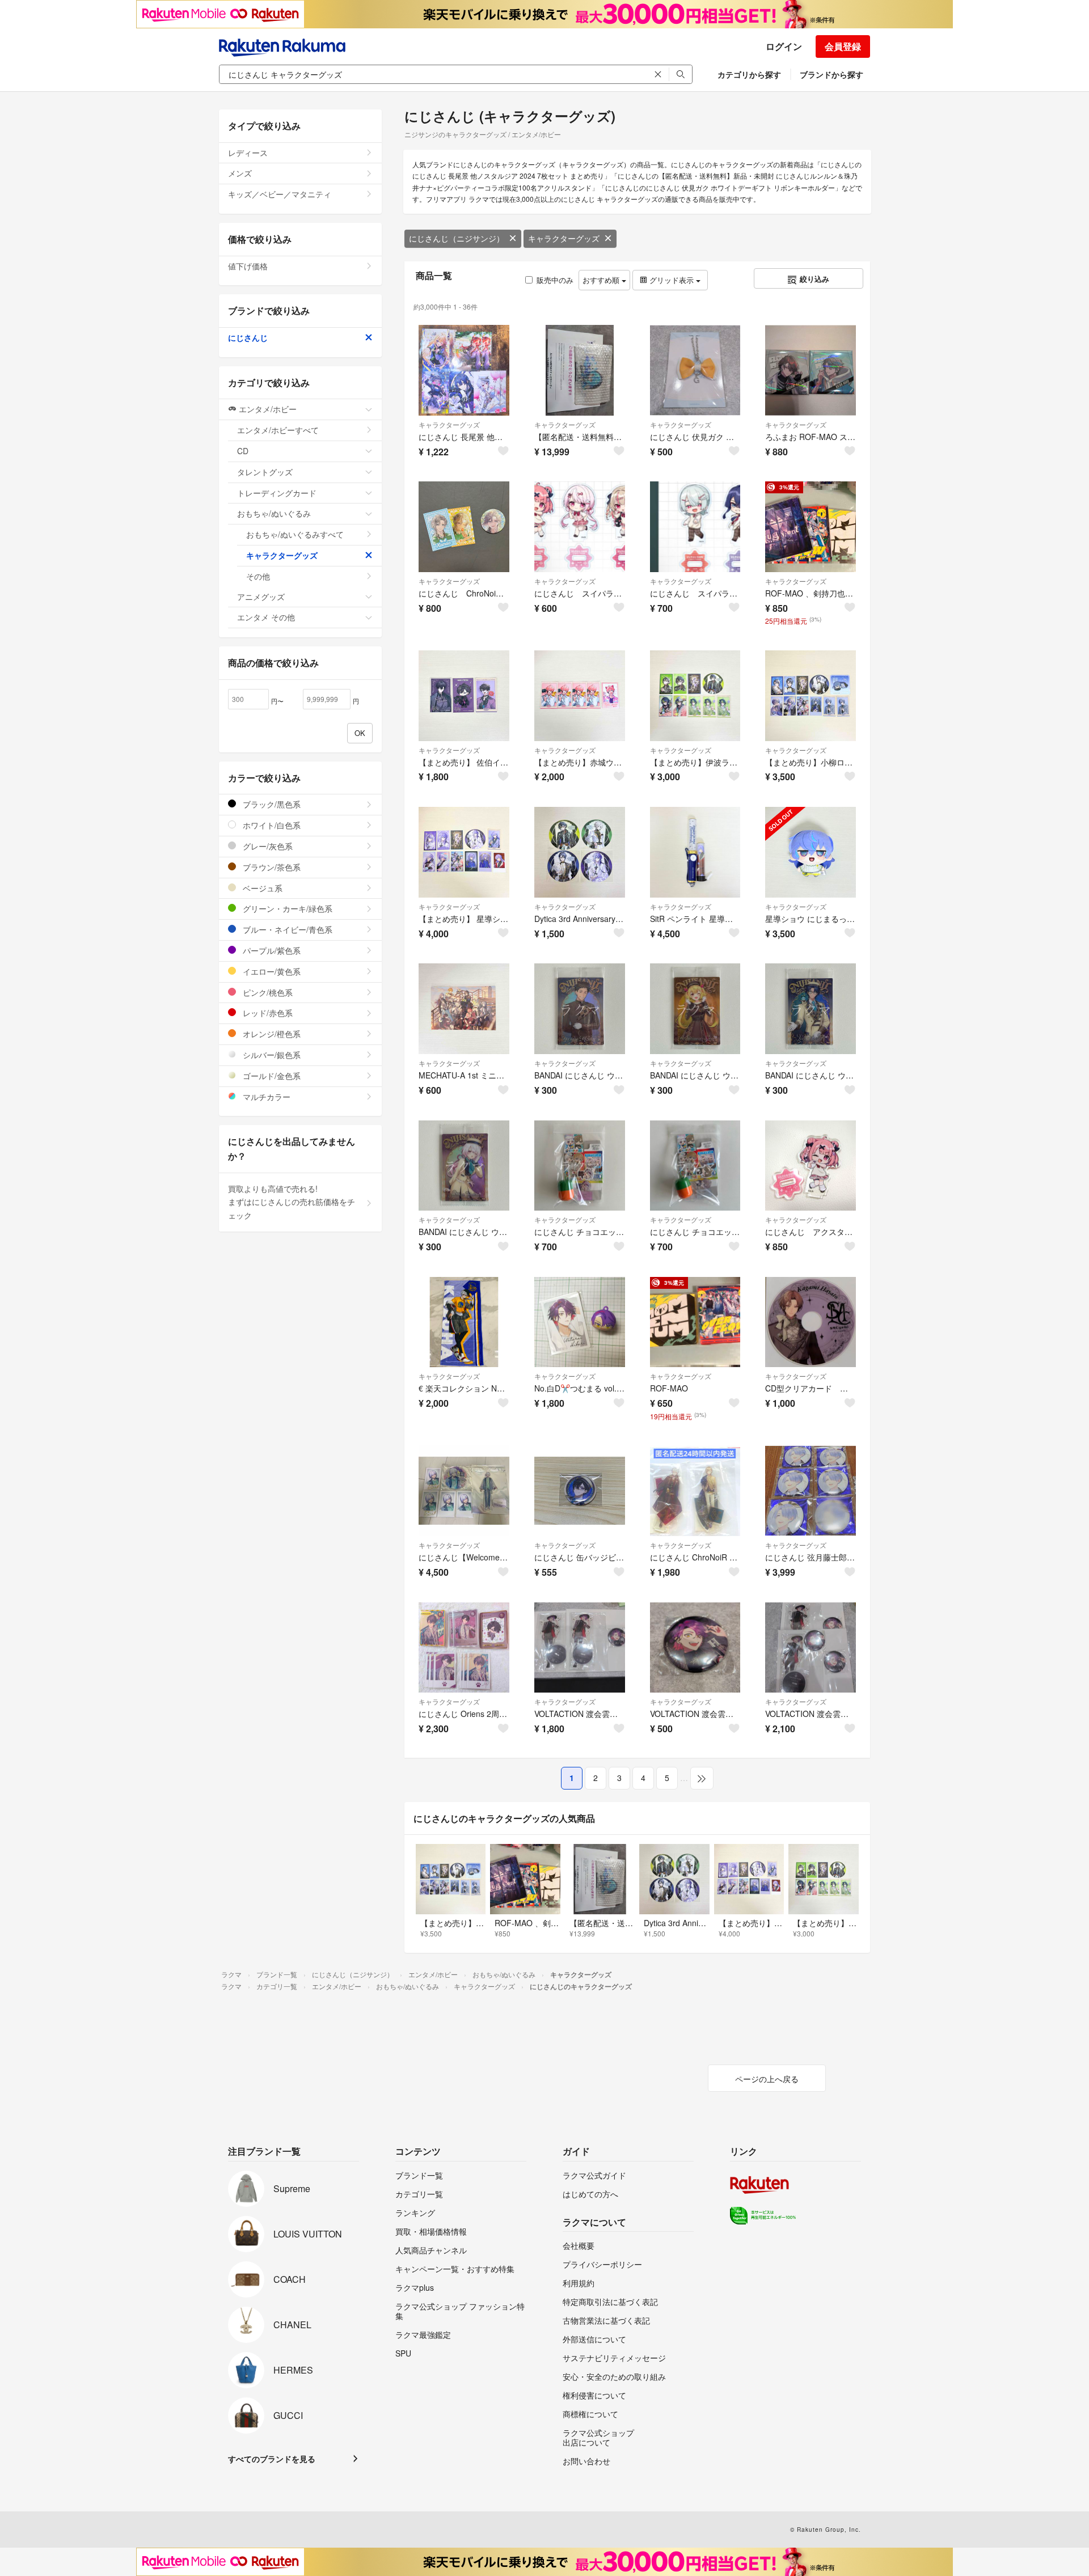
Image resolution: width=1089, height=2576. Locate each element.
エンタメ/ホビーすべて (278, 430)
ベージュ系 (261, 888)
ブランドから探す (831, 74)
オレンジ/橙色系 (271, 1034)
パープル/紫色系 (271, 950)
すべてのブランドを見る (272, 2459)
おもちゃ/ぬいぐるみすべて (295, 534)
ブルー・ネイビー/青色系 (286, 929)
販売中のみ (555, 280)
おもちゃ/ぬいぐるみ (274, 513)
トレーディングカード (277, 493)
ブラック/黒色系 (271, 804)
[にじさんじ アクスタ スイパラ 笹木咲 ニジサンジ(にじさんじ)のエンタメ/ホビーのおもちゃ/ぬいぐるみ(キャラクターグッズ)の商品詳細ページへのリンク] (811, 1166)
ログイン (784, 46)
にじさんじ (248, 337)
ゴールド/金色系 (271, 1076)
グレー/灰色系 (267, 846)
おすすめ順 (602, 280)
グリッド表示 (672, 280)
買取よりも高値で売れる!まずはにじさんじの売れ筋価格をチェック (292, 1202)
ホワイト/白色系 (271, 825)
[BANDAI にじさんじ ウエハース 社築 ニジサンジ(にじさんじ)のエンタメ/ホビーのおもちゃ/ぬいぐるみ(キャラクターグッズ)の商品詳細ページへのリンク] (580, 1009)
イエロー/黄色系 (271, 971)
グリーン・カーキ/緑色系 (286, 908)
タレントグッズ (265, 472)
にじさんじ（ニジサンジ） (457, 238)
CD (243, 451)
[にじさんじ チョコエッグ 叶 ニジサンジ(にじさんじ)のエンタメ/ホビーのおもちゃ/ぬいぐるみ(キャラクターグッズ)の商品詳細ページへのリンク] (695, 1166)
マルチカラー (265, 1097)
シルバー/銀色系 (271, 1055)
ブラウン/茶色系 (271, 867)
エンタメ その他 (266, 617)
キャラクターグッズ (564, 238)
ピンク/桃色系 (267, 992)
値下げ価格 (248, 266)
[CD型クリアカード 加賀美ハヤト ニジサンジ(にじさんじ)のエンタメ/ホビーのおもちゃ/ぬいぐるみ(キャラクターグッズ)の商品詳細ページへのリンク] (811, 1322)
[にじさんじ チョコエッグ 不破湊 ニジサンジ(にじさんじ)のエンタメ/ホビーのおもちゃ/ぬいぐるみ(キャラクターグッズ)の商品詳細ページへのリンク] (580, 1166)
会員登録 (843, 46)
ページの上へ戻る (767, 2079)
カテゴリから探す (749, 74)
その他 (258, 576)
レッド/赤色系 (267, 1013)
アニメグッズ (261, 597)
